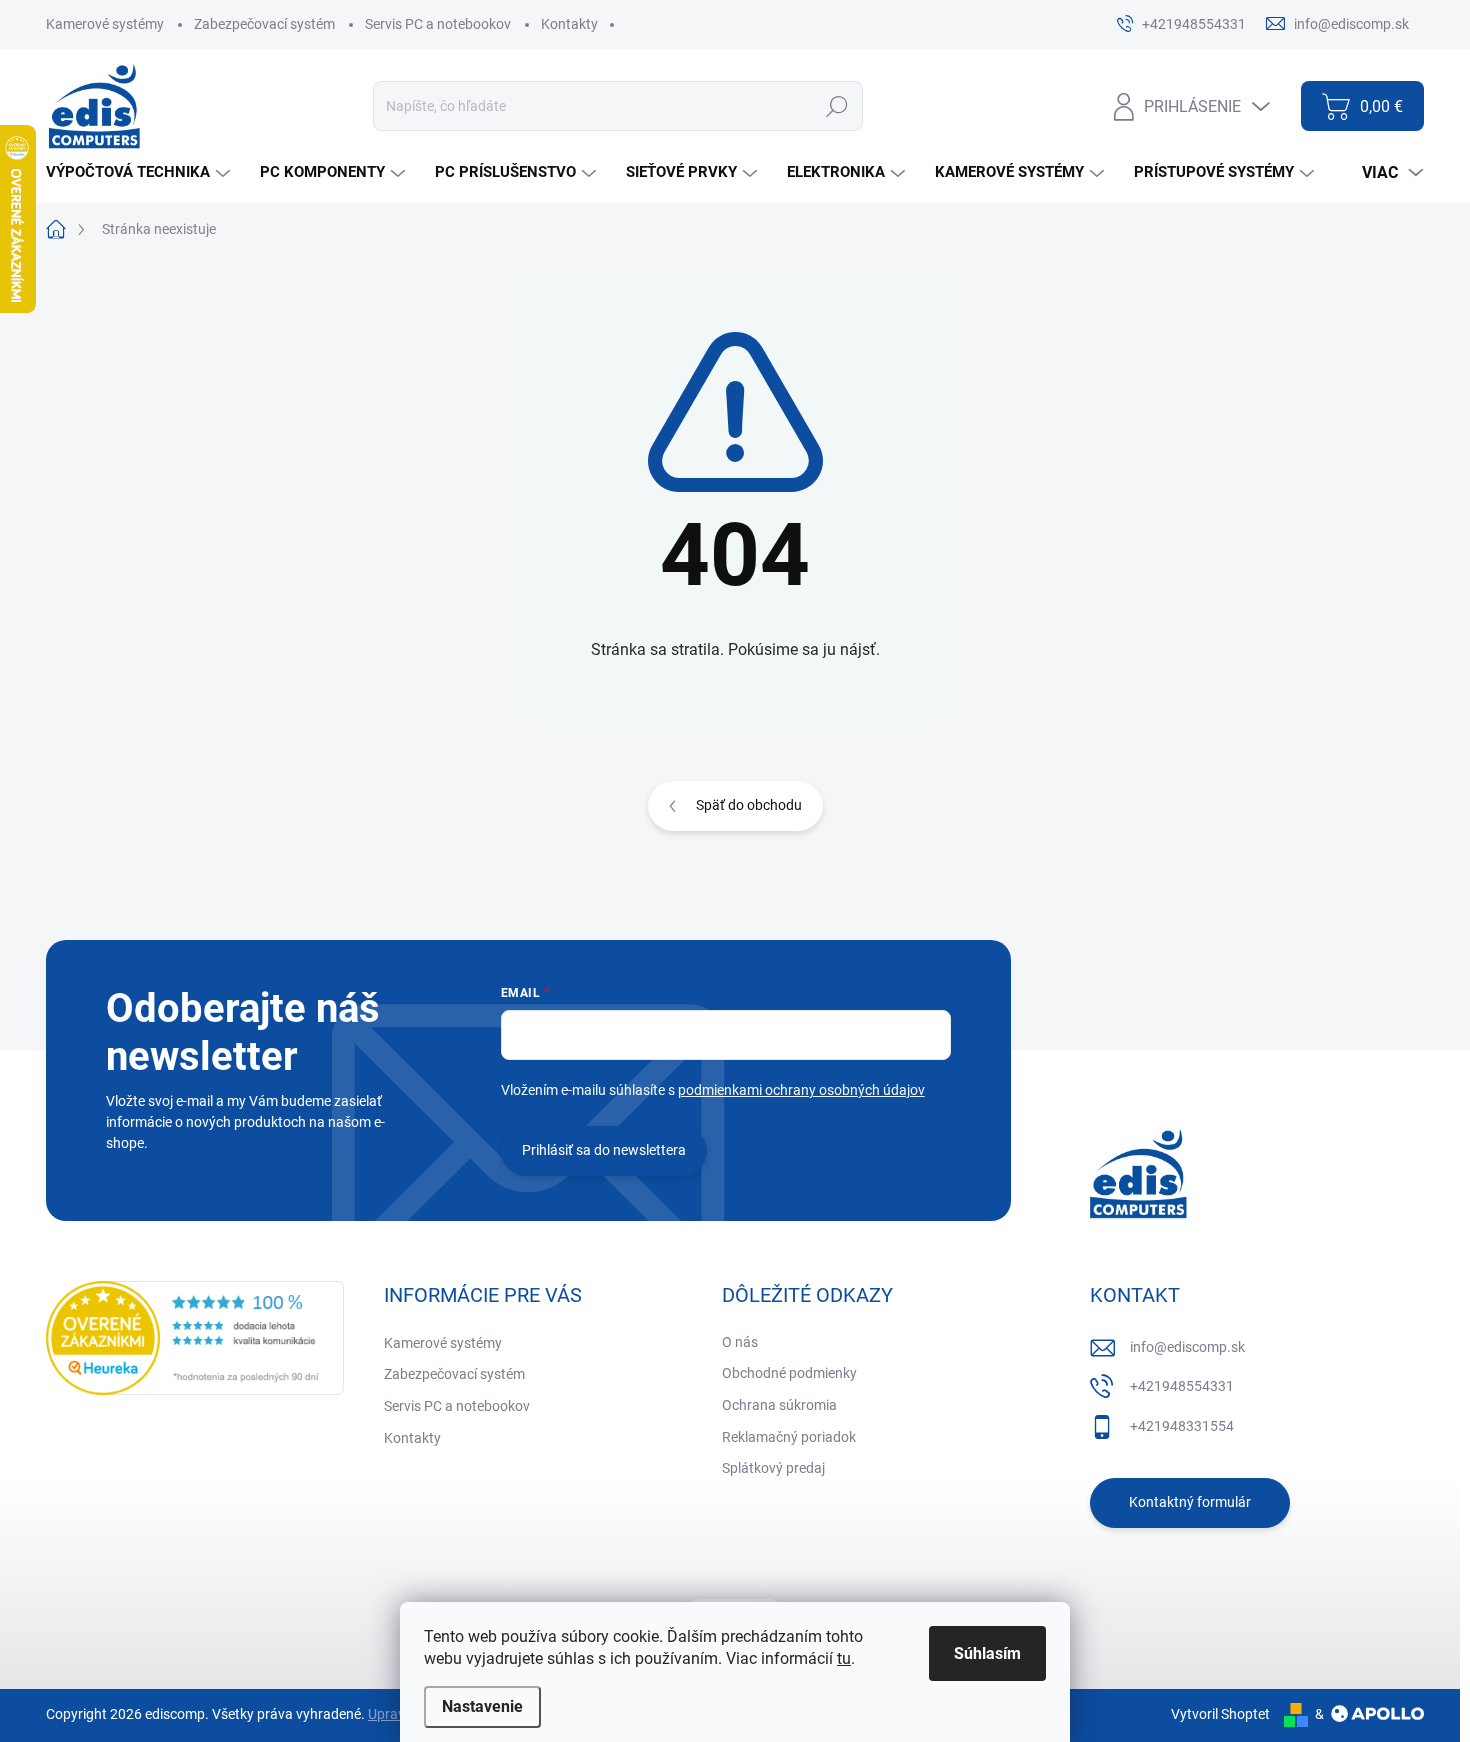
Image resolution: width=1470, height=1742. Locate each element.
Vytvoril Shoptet (1220, 1714)
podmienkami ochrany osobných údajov (801, 1090)
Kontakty (569, 24)
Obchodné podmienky (789, 1373)
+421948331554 (1182, 1426)
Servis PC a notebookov (438, 24)
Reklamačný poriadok (789, 1437)
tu (844, 1658)
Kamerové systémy (105, 24)
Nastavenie (482, 1706)
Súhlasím (987, 1653)
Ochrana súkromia (779, 1405)
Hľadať (836, 106)
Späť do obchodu (749, 805)
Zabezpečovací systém (264, 24)
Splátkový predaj (773, 1468)
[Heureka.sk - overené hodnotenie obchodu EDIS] (195, 1338)
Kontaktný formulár (1190, 1502)
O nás (740, 1342)
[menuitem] (140, 172)
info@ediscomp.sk (1187, 1347)
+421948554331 (1182, 1386)
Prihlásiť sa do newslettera (604, 1150)
